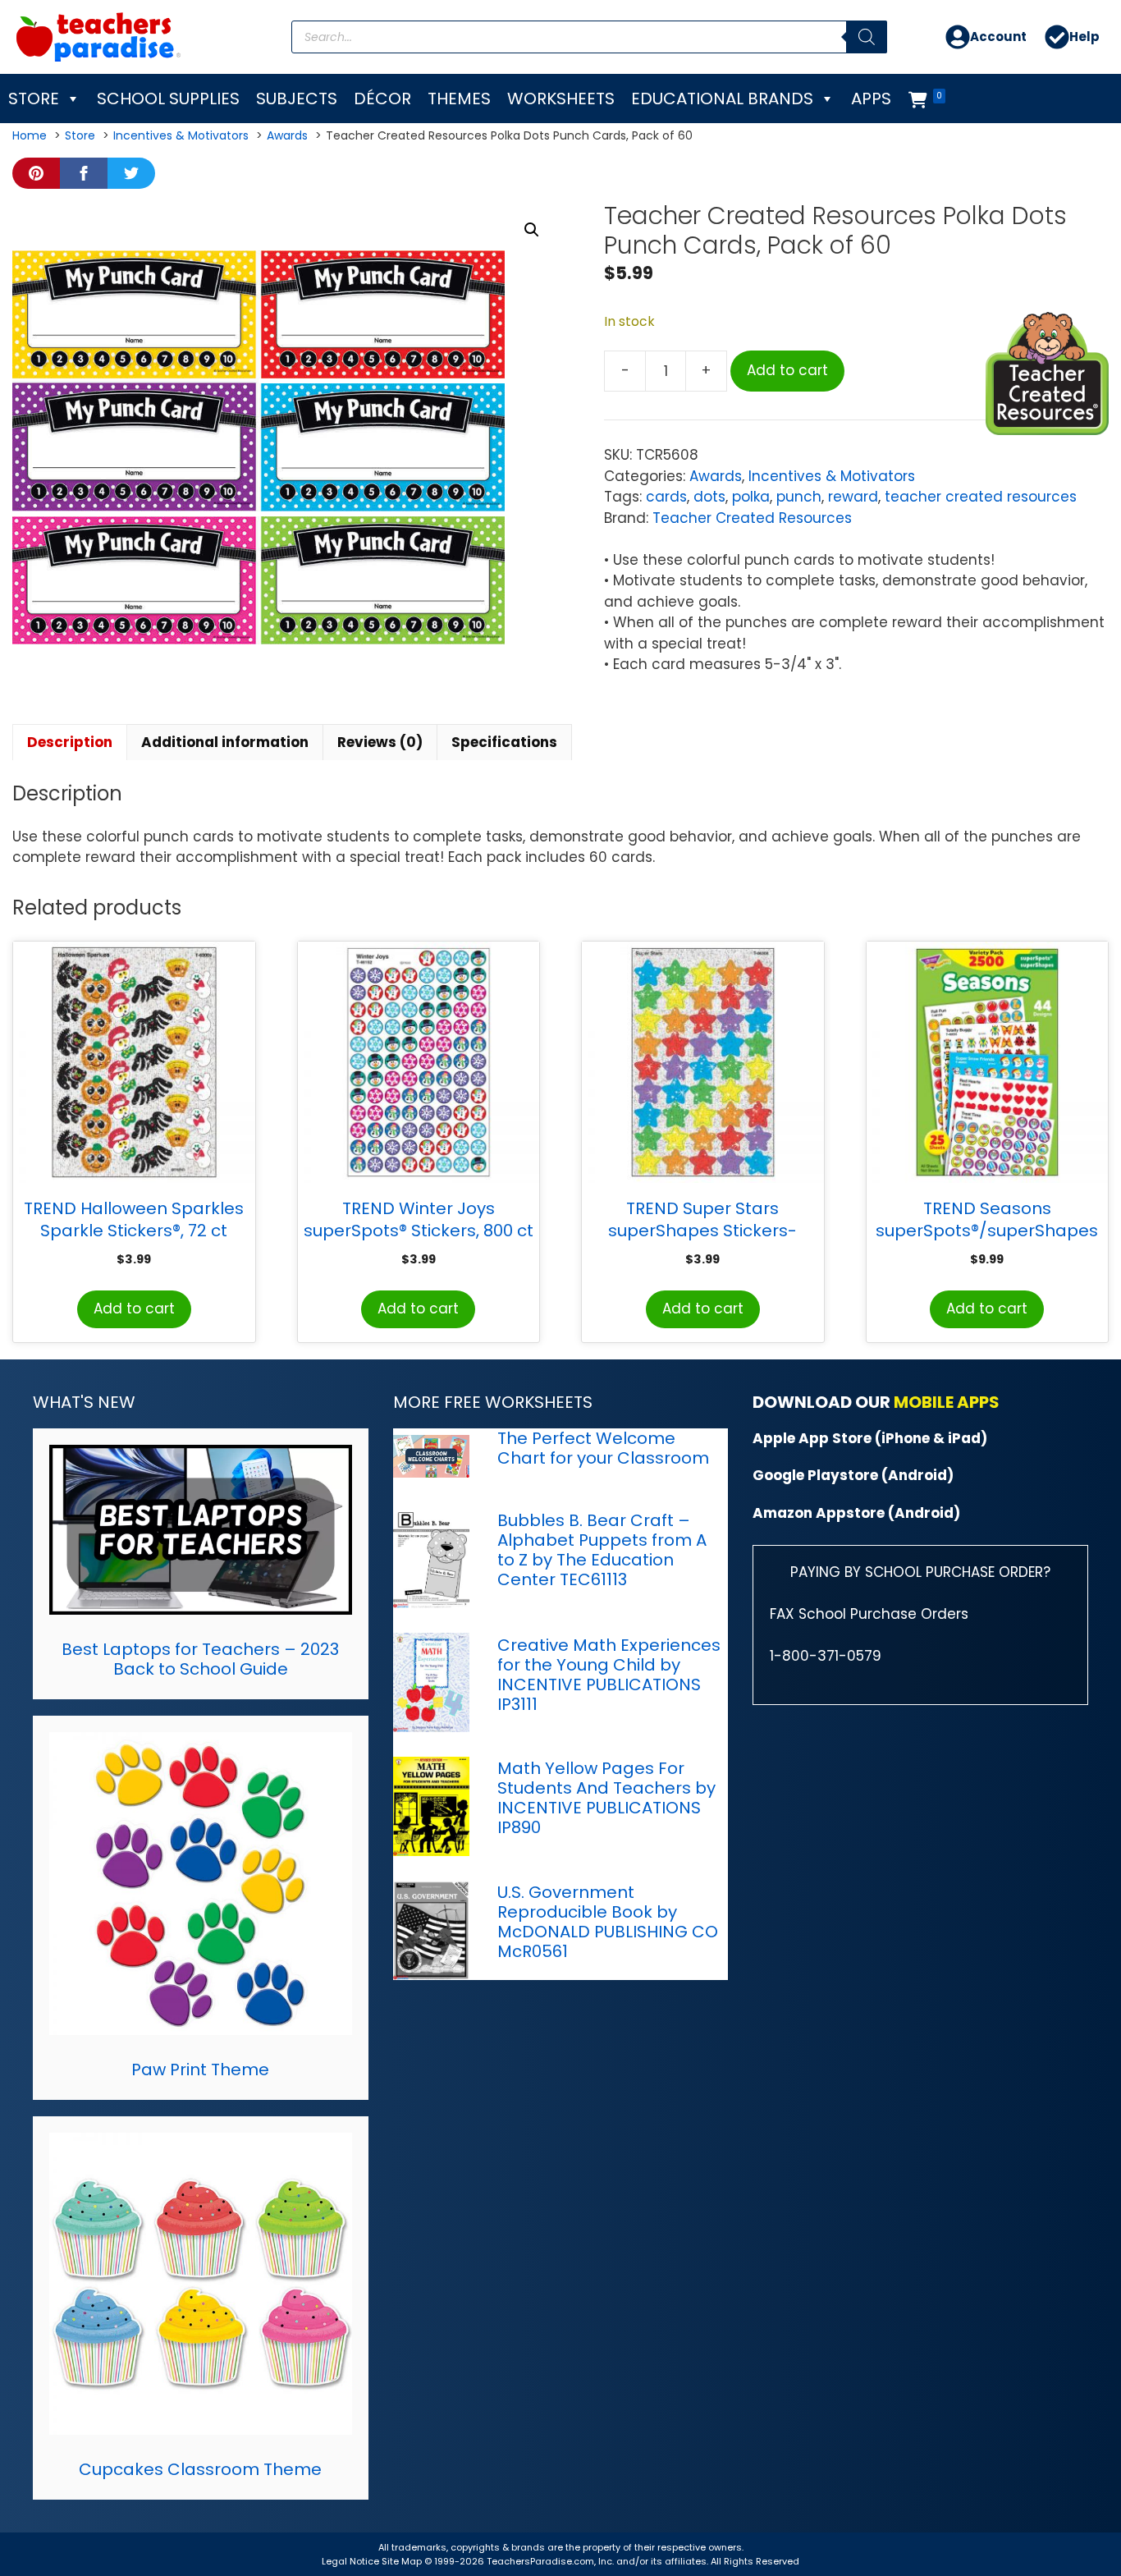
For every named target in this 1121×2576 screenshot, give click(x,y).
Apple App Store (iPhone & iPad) (870, 1438)
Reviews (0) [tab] (380, 742)
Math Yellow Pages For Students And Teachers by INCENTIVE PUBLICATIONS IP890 (606, 1798)
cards (666, 497)
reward (853, 497)
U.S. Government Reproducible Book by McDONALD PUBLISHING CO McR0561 (608, 1922)
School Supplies (168, 99)
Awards (716, 476)
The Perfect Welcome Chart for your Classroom (603, 1448)
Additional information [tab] (225, 742)
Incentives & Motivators (832, 476)
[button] (532, 230)
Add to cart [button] (134, 1309)
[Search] (867, 37)
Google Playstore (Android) (853, 1475)
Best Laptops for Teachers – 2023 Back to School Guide (200, 1659)
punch (799, 497)
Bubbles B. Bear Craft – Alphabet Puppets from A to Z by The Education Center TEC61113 (602, 1550)
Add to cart (787, 370)
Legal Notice (350, 2561)
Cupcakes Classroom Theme (200, 2469)
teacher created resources (981, 497)
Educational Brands (722, 99)
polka (751, 497)
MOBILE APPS (947, 1402)
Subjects (297, 99)
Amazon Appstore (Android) (856, 1513)
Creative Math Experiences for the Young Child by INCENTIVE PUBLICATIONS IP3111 (609, 1675)
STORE (34, 99)
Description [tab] (70, 742)
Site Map (403, 2561)
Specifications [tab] (504, 742)
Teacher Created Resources (752, 518)
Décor (382, 99)
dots (709, 497)
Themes (459, 99)
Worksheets (561, 99)
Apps (871, 99)
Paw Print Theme (200, 2070)
